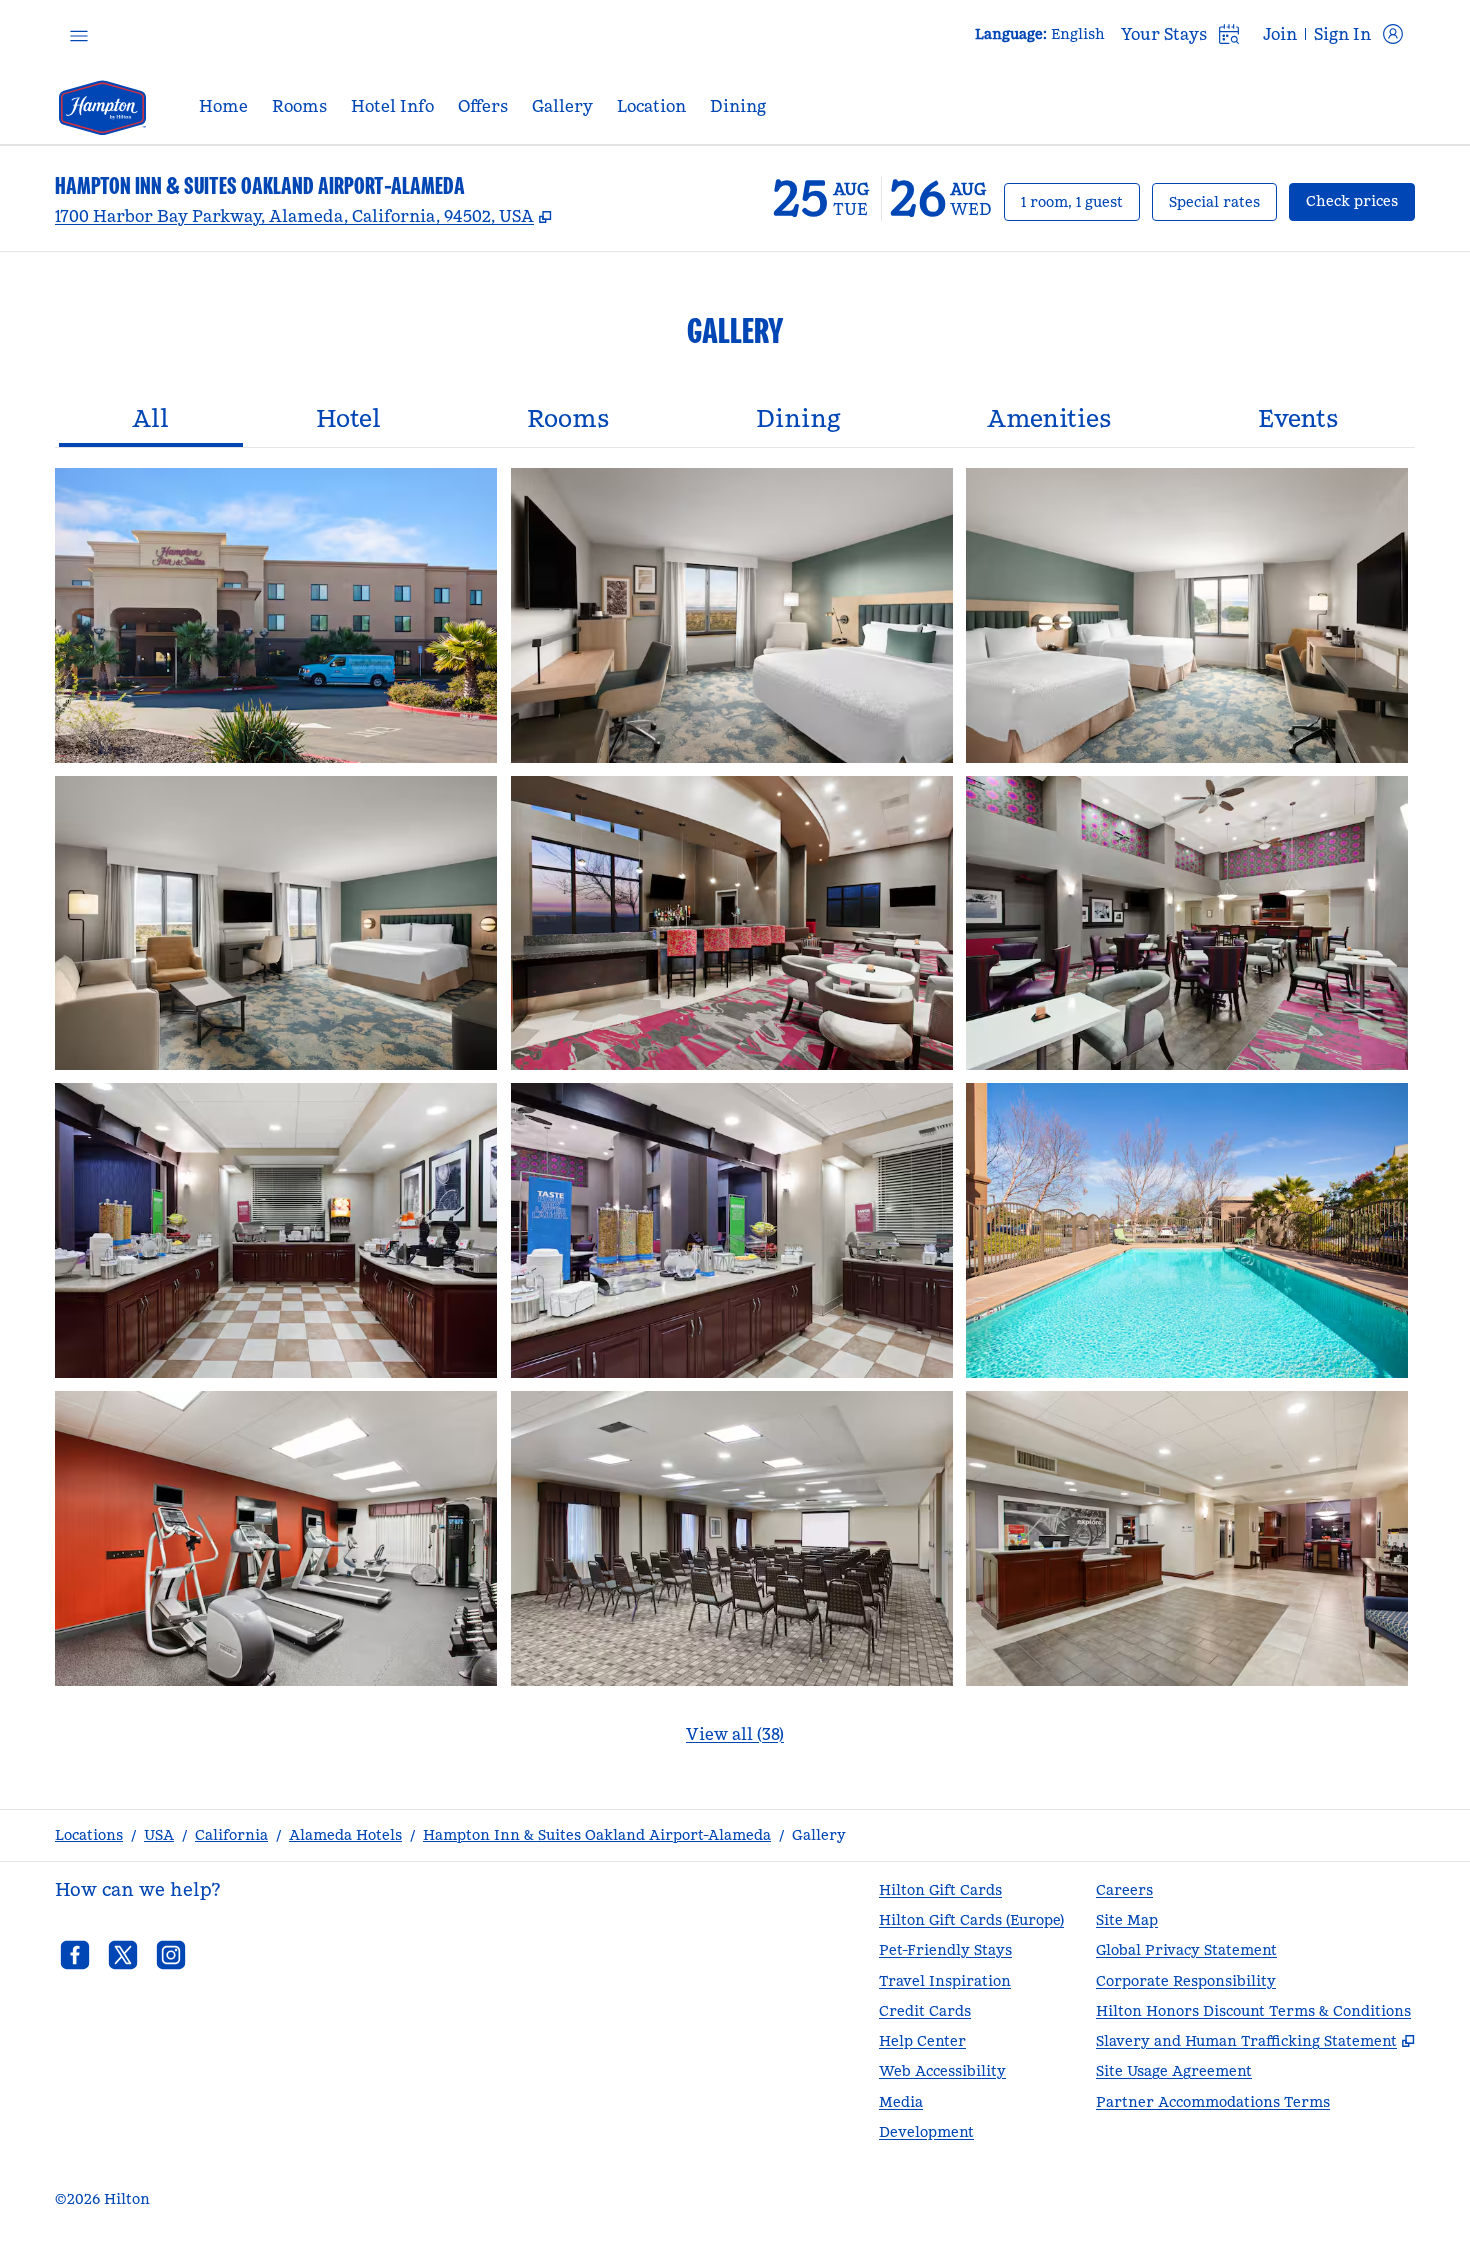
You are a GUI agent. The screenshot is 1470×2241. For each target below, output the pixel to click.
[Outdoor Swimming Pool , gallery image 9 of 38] (1187, 1230)
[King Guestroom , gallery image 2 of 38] (732, 615)
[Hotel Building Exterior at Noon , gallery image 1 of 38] (276, 615)
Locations (89, 1835)
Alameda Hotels (345, 1835)
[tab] (151, 421)
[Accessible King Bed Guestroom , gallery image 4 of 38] (276, 923)
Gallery (819, 1835)
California (231, 1835)
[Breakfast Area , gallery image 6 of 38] (1187, 923)
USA (159, 1835)
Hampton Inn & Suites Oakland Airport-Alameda (597, 1835)
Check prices (1360, 200)
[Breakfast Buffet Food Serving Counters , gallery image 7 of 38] (276, 1230)
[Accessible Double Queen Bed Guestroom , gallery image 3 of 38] (1187, 615)
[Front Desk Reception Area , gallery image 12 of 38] (1187, 1538)
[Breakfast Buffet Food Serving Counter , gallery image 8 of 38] (732, 1230)
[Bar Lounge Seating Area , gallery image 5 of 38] (732, 923)
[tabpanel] (735, 1118)
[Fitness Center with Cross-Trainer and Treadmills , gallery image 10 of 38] (276, 1538)
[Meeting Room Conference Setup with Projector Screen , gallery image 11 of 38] (732, 1538)
